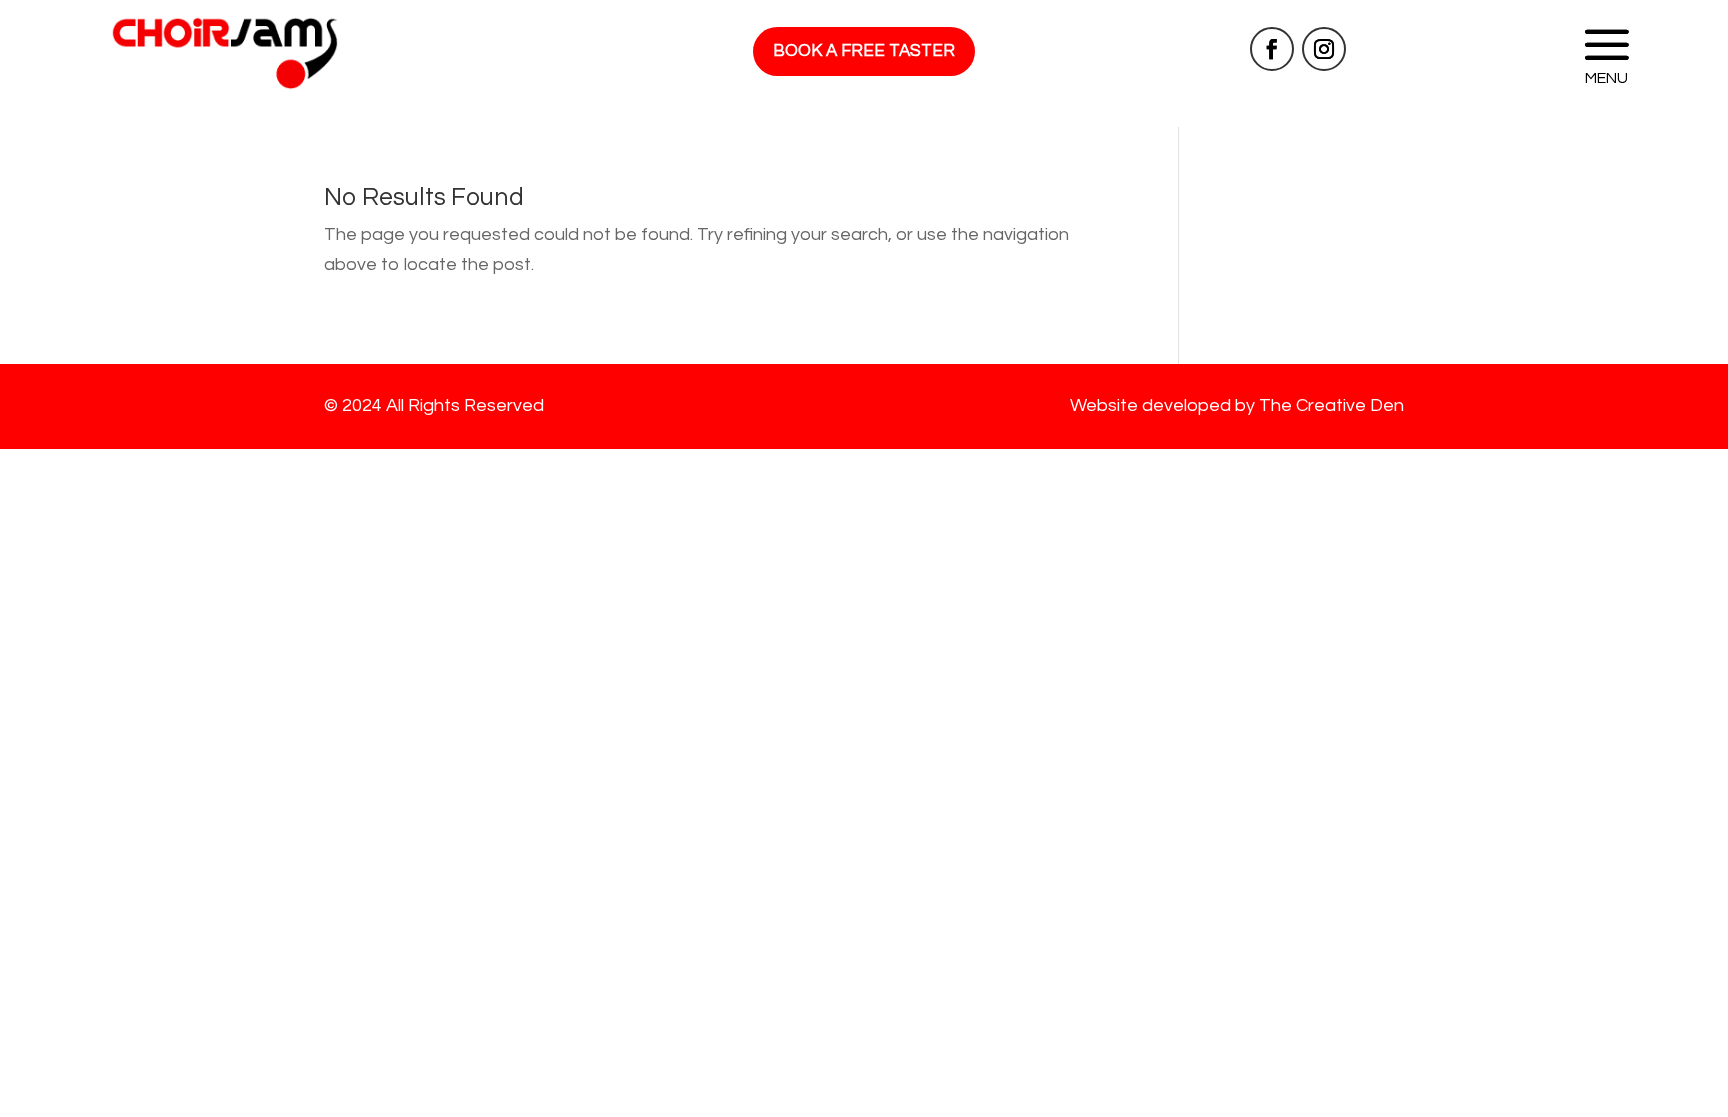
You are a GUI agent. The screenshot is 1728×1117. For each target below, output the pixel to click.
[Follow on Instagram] (1324, 49)
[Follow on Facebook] (1272, 49)
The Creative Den (1331, 405)
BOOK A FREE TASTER (864, 51)
